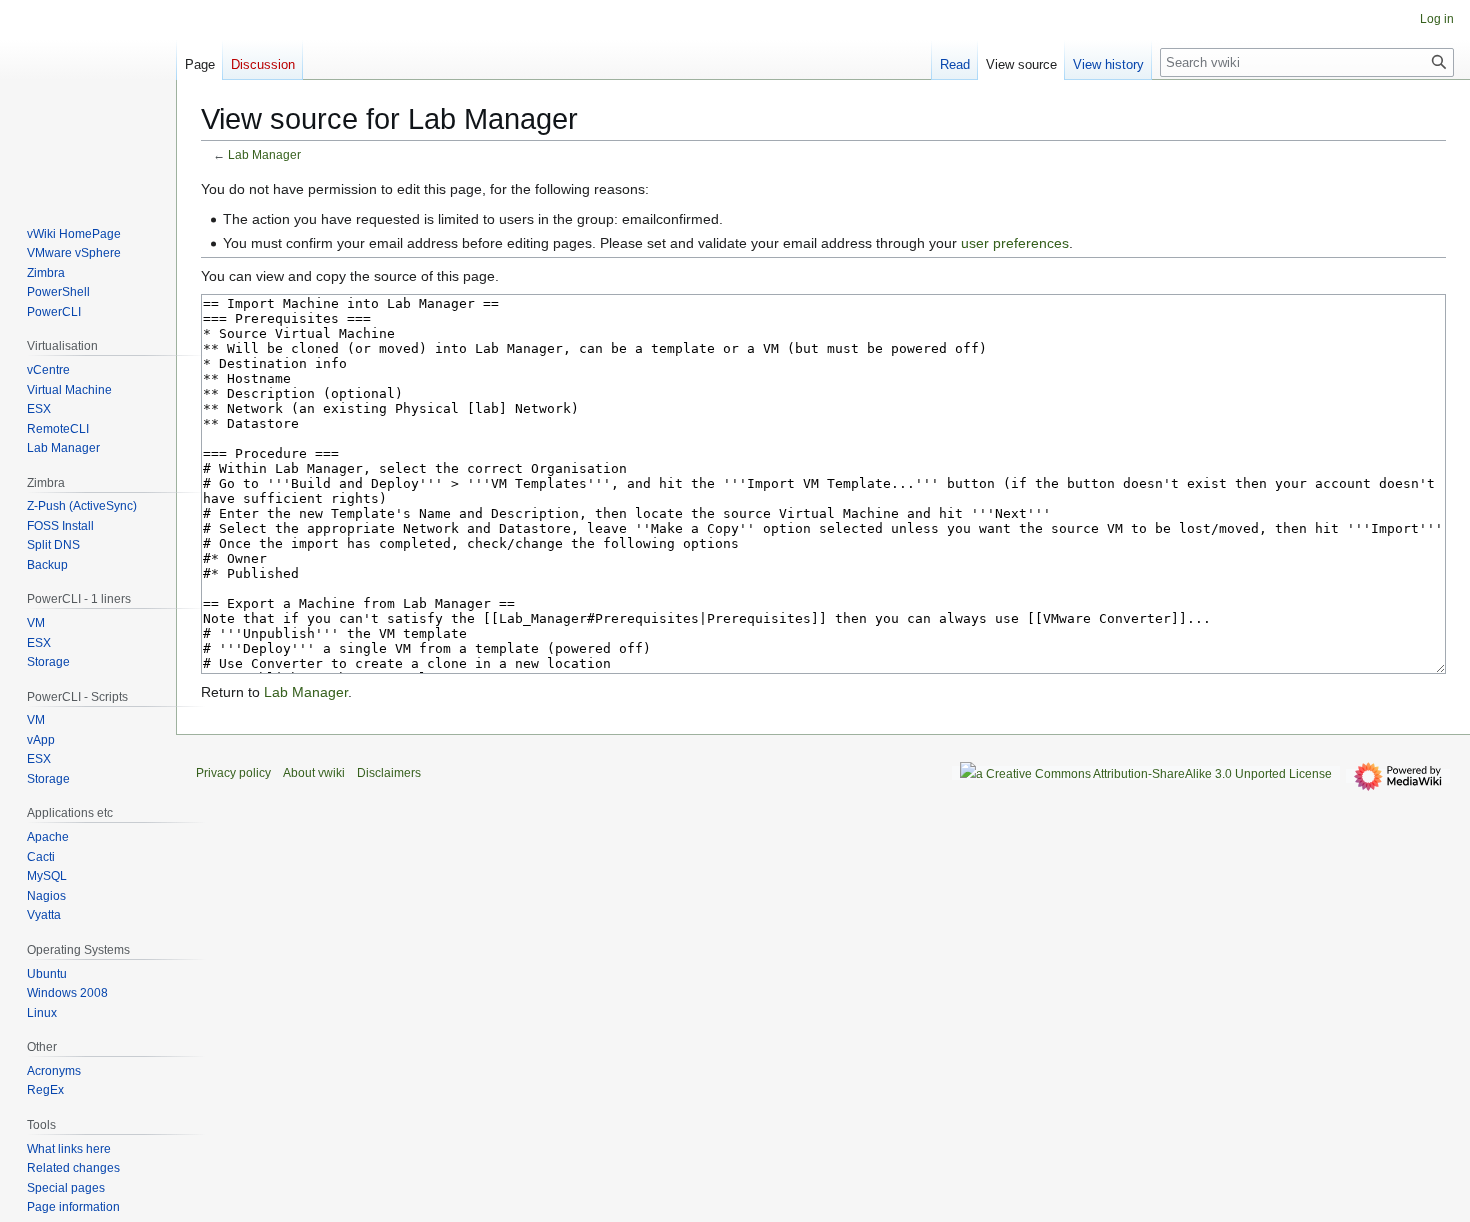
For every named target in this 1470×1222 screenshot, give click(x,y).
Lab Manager (264, 154)
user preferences (1015, 243)
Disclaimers (389, 773)
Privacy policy (233, 773)
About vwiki (314, 773)
